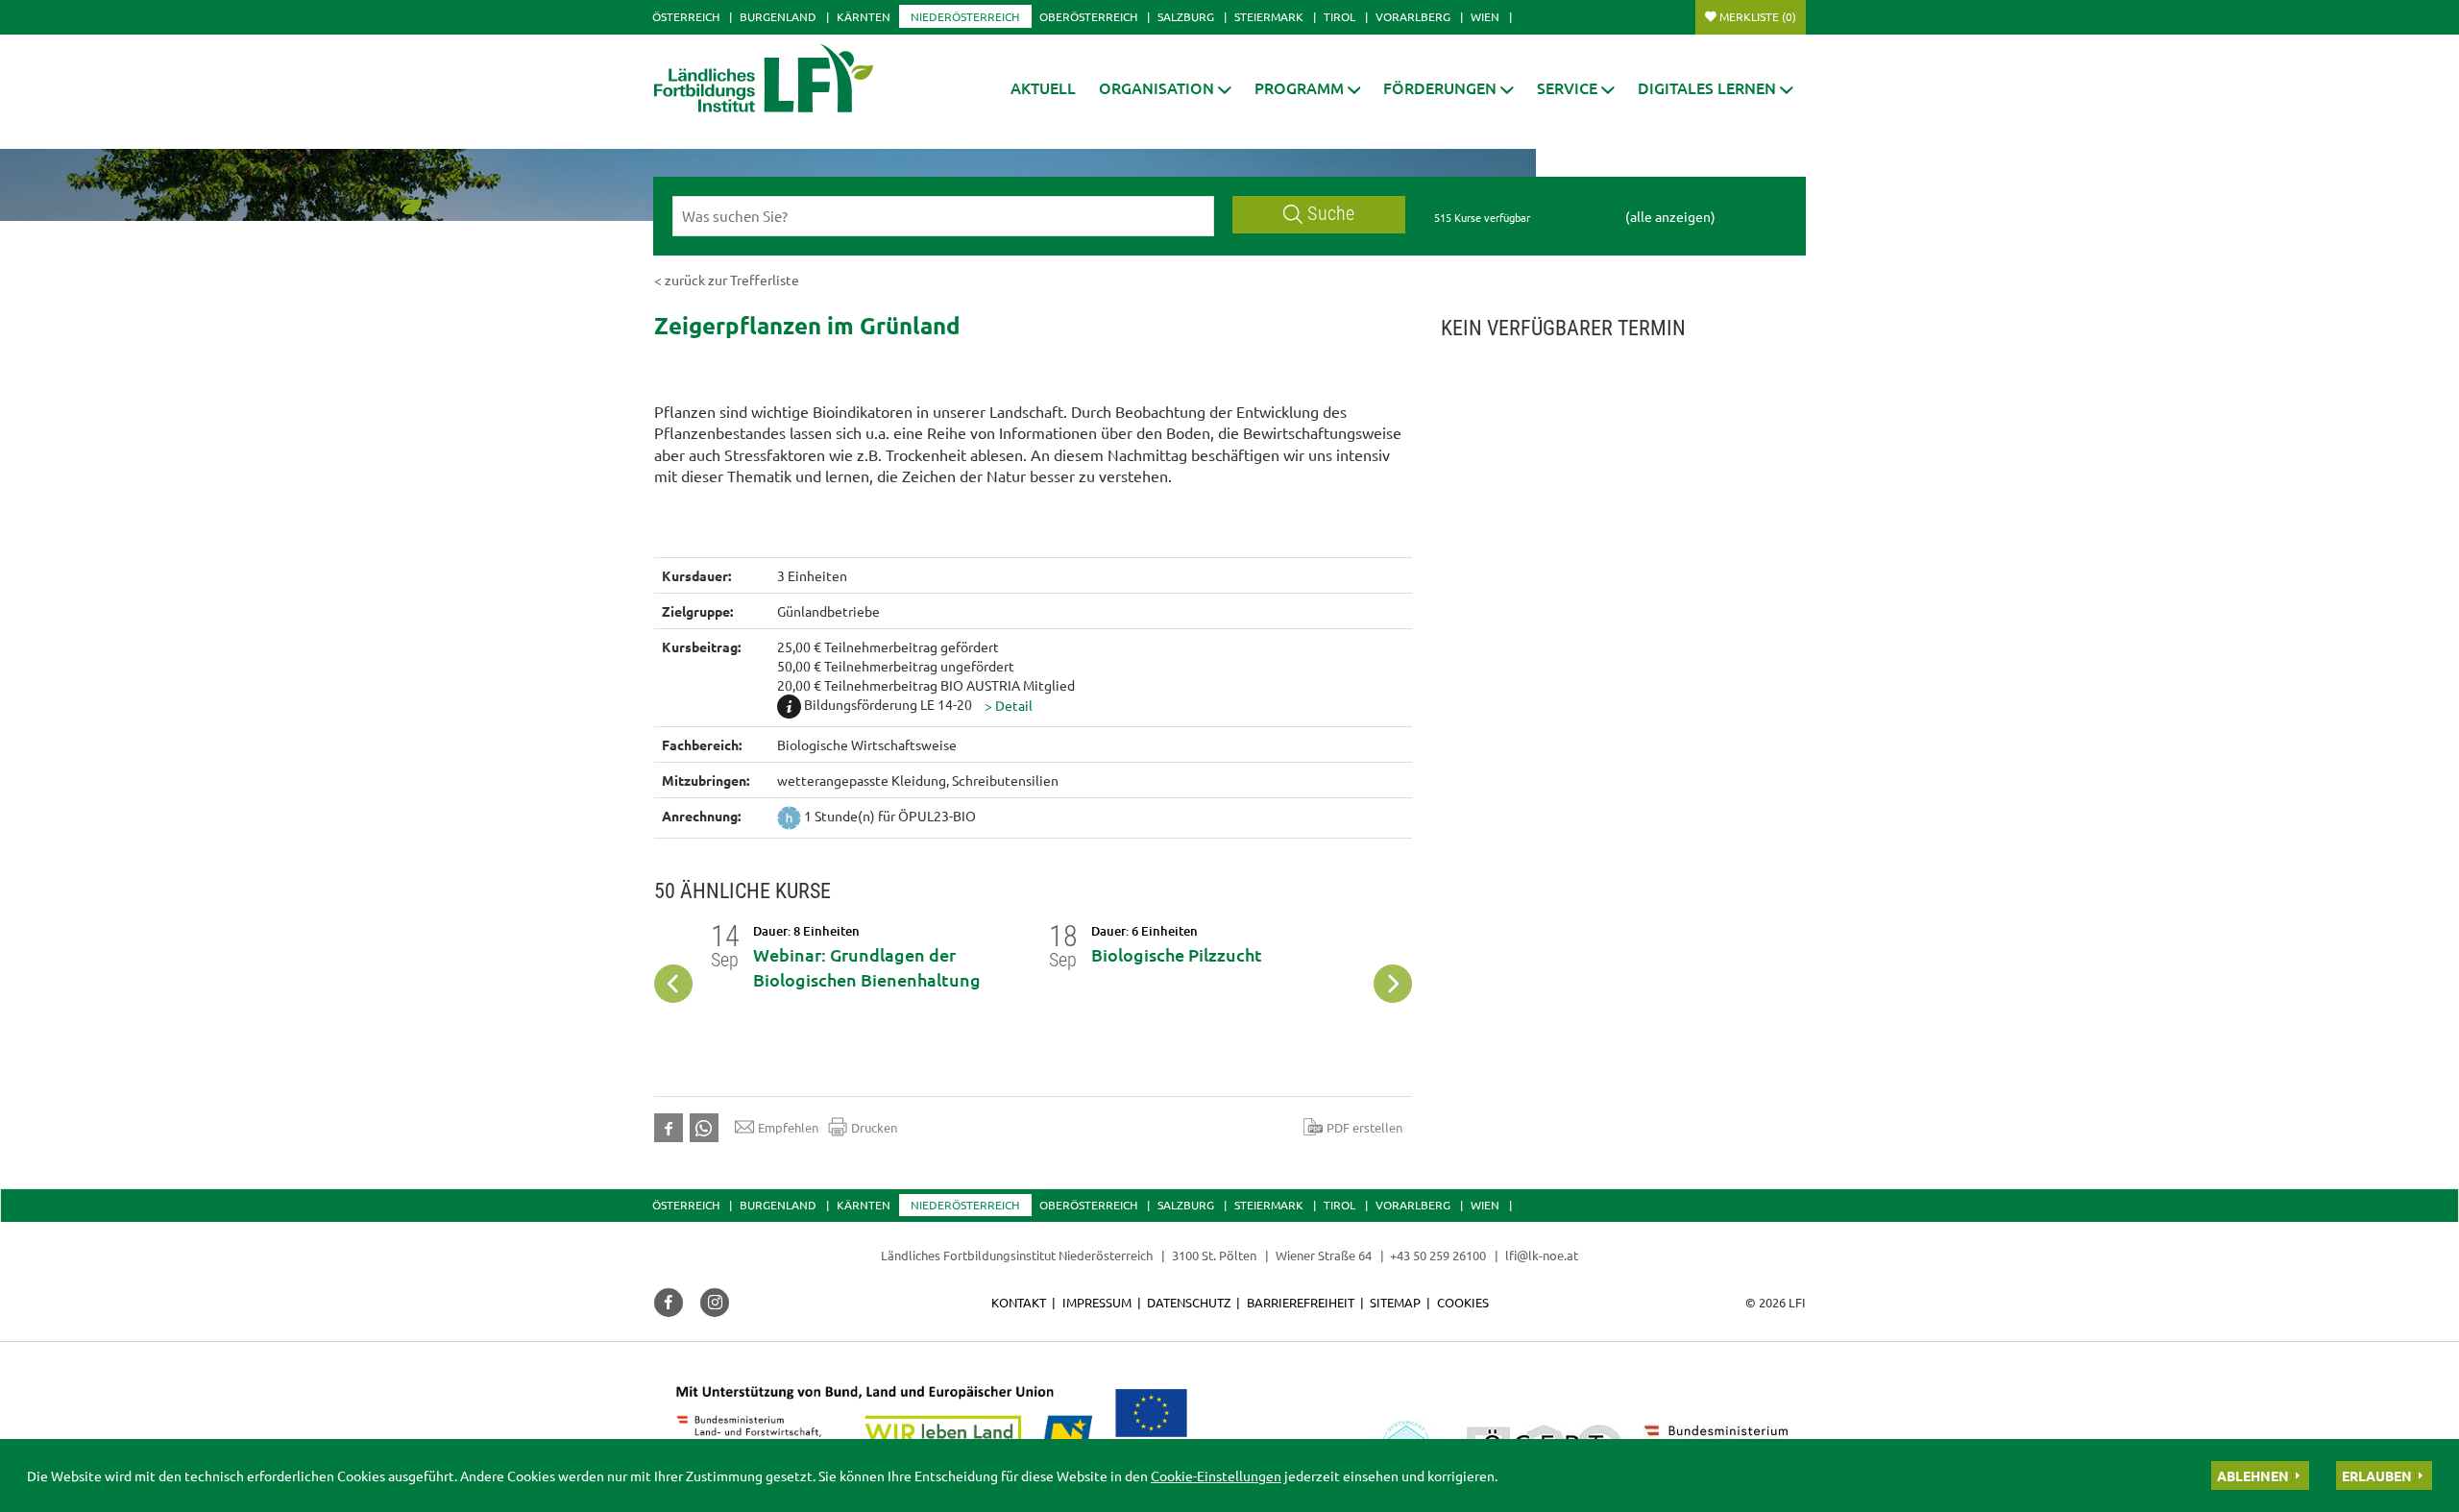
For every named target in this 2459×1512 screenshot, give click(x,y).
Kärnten (864, 16)
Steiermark (1269, 16)
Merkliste (1758, 16)
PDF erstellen (1364, 1127)
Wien (1485, 16)
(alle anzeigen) (1670, 216)
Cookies (1463, 1302)
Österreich (686, 16)
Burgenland (778, 16)
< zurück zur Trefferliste (727, 280)
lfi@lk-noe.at (1542, 1255)
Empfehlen (788, 1127)
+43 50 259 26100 (1438, 1255)
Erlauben (2377, 1475)
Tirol (1339, 16)
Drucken (874, 1127)
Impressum (1097, 1302)
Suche (1331, 214)
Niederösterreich (965, 16)
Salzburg (1186, 16)
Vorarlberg (1413, 16)
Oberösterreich (1088, 16)
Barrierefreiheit (1301, 1302)
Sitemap (1395, 1302)
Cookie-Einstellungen (1216, 1475)
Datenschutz (1189, 1302)
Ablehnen (2253, 1475)
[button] (1165, 88)
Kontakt (1019, 1302)
